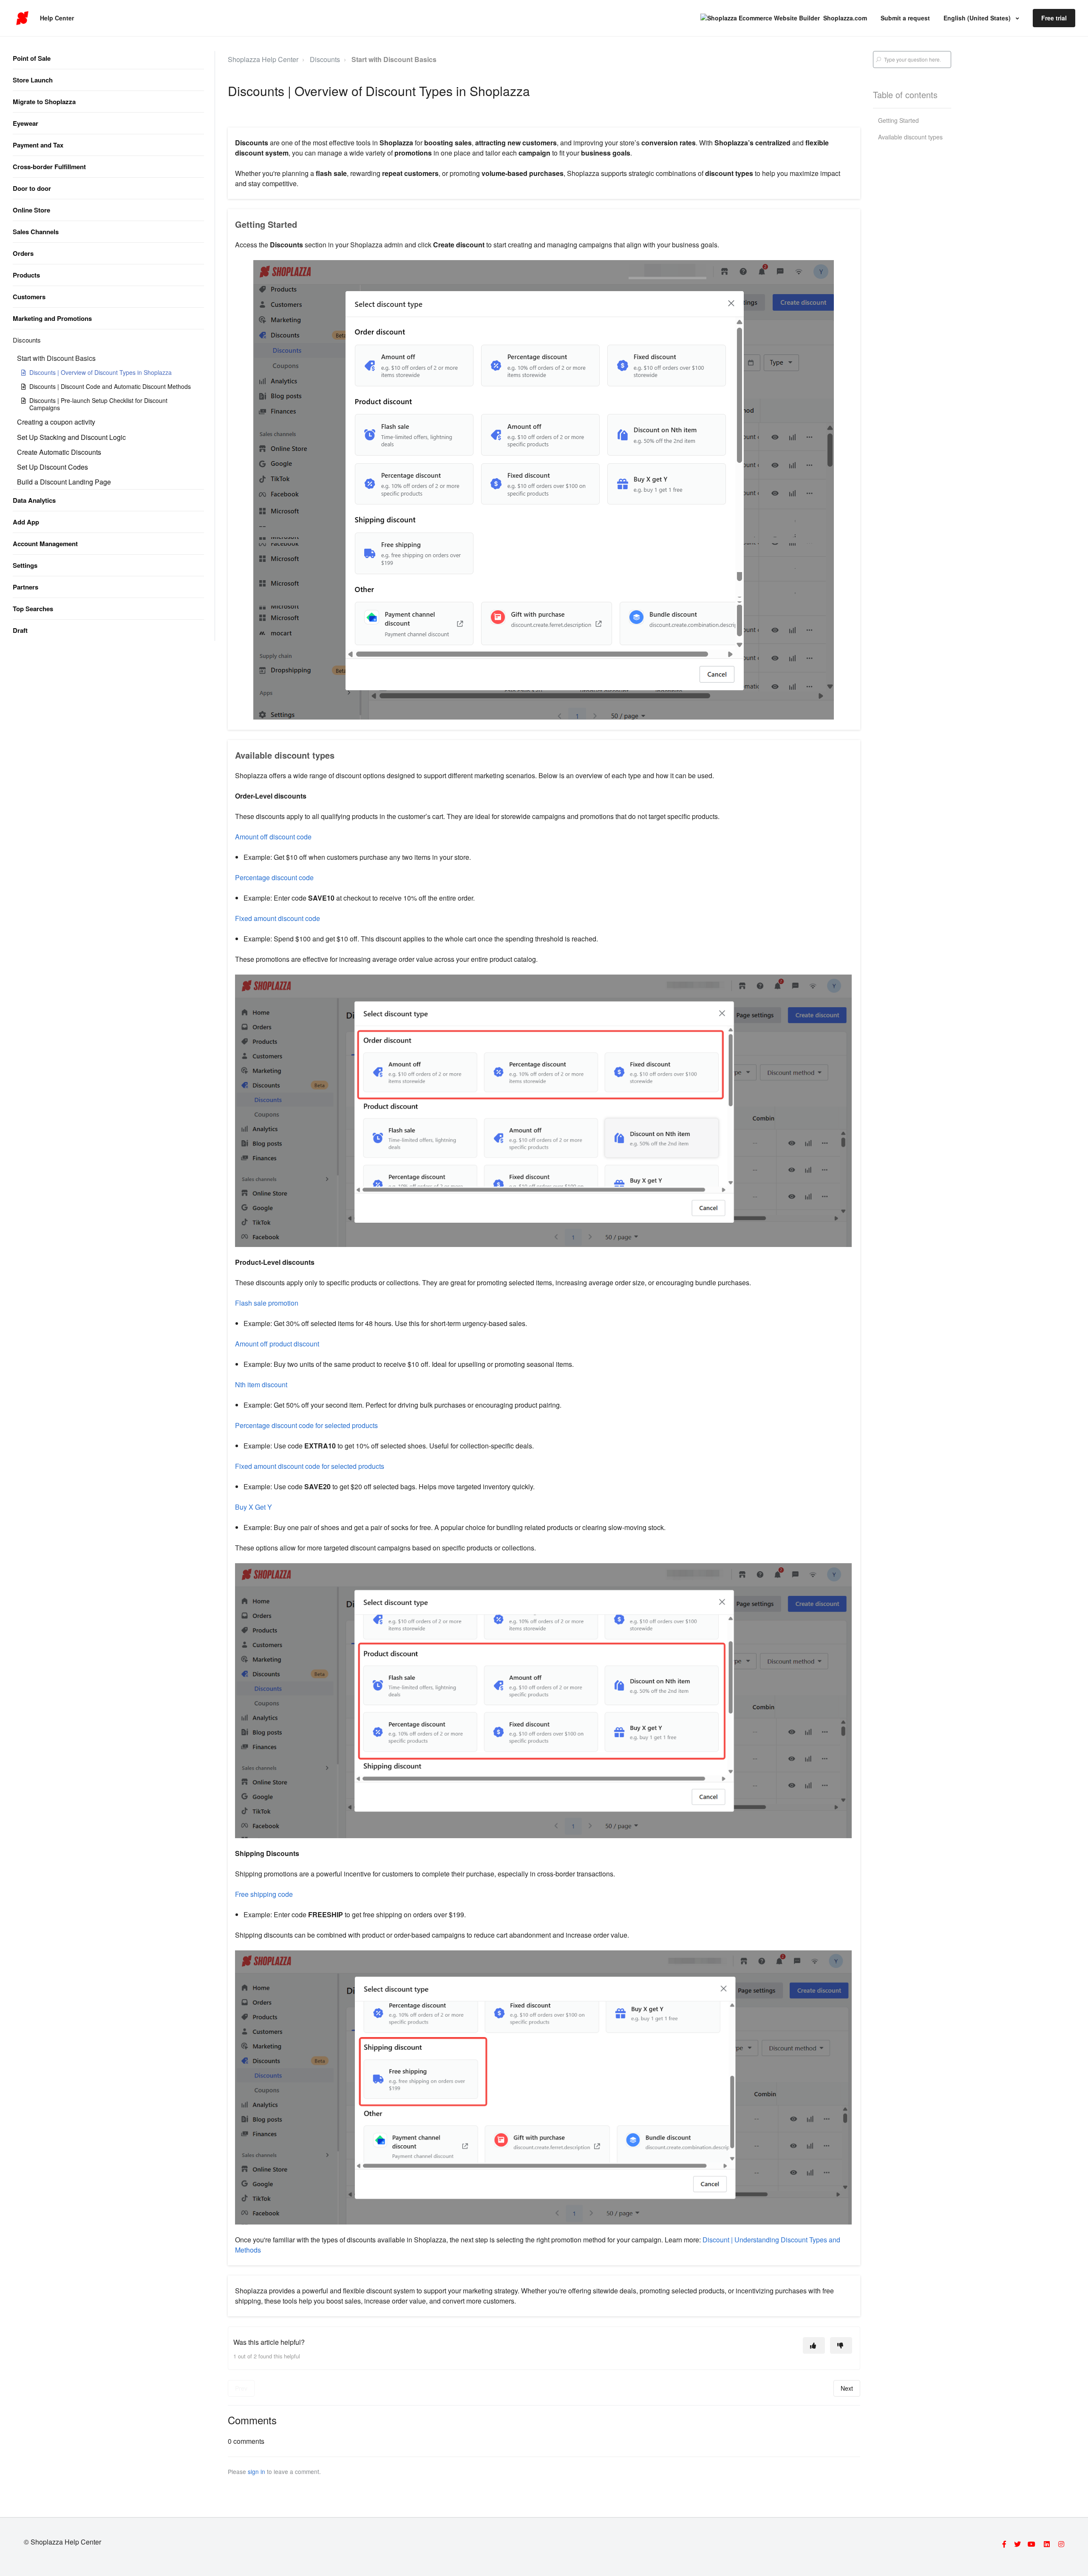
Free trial (1054, 18)
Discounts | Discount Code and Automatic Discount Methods (110, 386)
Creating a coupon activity (56, 422)
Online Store (31, 210)
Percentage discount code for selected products (306, 1425)
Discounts (27, 340)
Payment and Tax (38, 145)
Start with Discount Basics (56, 358)
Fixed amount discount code (278, 918)
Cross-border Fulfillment (49, 167)
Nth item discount (261, 1384)
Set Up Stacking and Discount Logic (71, 437)
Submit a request (905, 18)
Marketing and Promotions (52, 318)
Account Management (45, 544)
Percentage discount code (274, 877)
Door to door (32, 188)
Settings (25, 565)
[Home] (22, 18)
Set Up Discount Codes (52, 467)
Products (26, 275)
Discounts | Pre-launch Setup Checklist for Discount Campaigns (98, 404)
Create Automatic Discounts (59, 452)
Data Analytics (34, 500)
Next (847, 2388)
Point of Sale (32, 58)
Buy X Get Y (254, 1507)
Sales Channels (36, 232)
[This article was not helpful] (841, 2345)
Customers (29, 297)
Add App (26, 522)
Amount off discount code (273, 837)
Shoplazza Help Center (263, 59)
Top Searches (33, 609)
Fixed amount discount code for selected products (310, 1466)
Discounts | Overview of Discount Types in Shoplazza (101, 372)
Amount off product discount (277, 1344)
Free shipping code (264, 1894)
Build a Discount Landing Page (64, 482)
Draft (20, 630)
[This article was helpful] (814, 2345)
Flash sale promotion (267, 1303)
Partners (25, 587)
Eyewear (25, 123)
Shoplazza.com (845, 18)
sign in (256, 2471)
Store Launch (33, 80)
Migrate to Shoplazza (44, 102)
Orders (23, 253)
